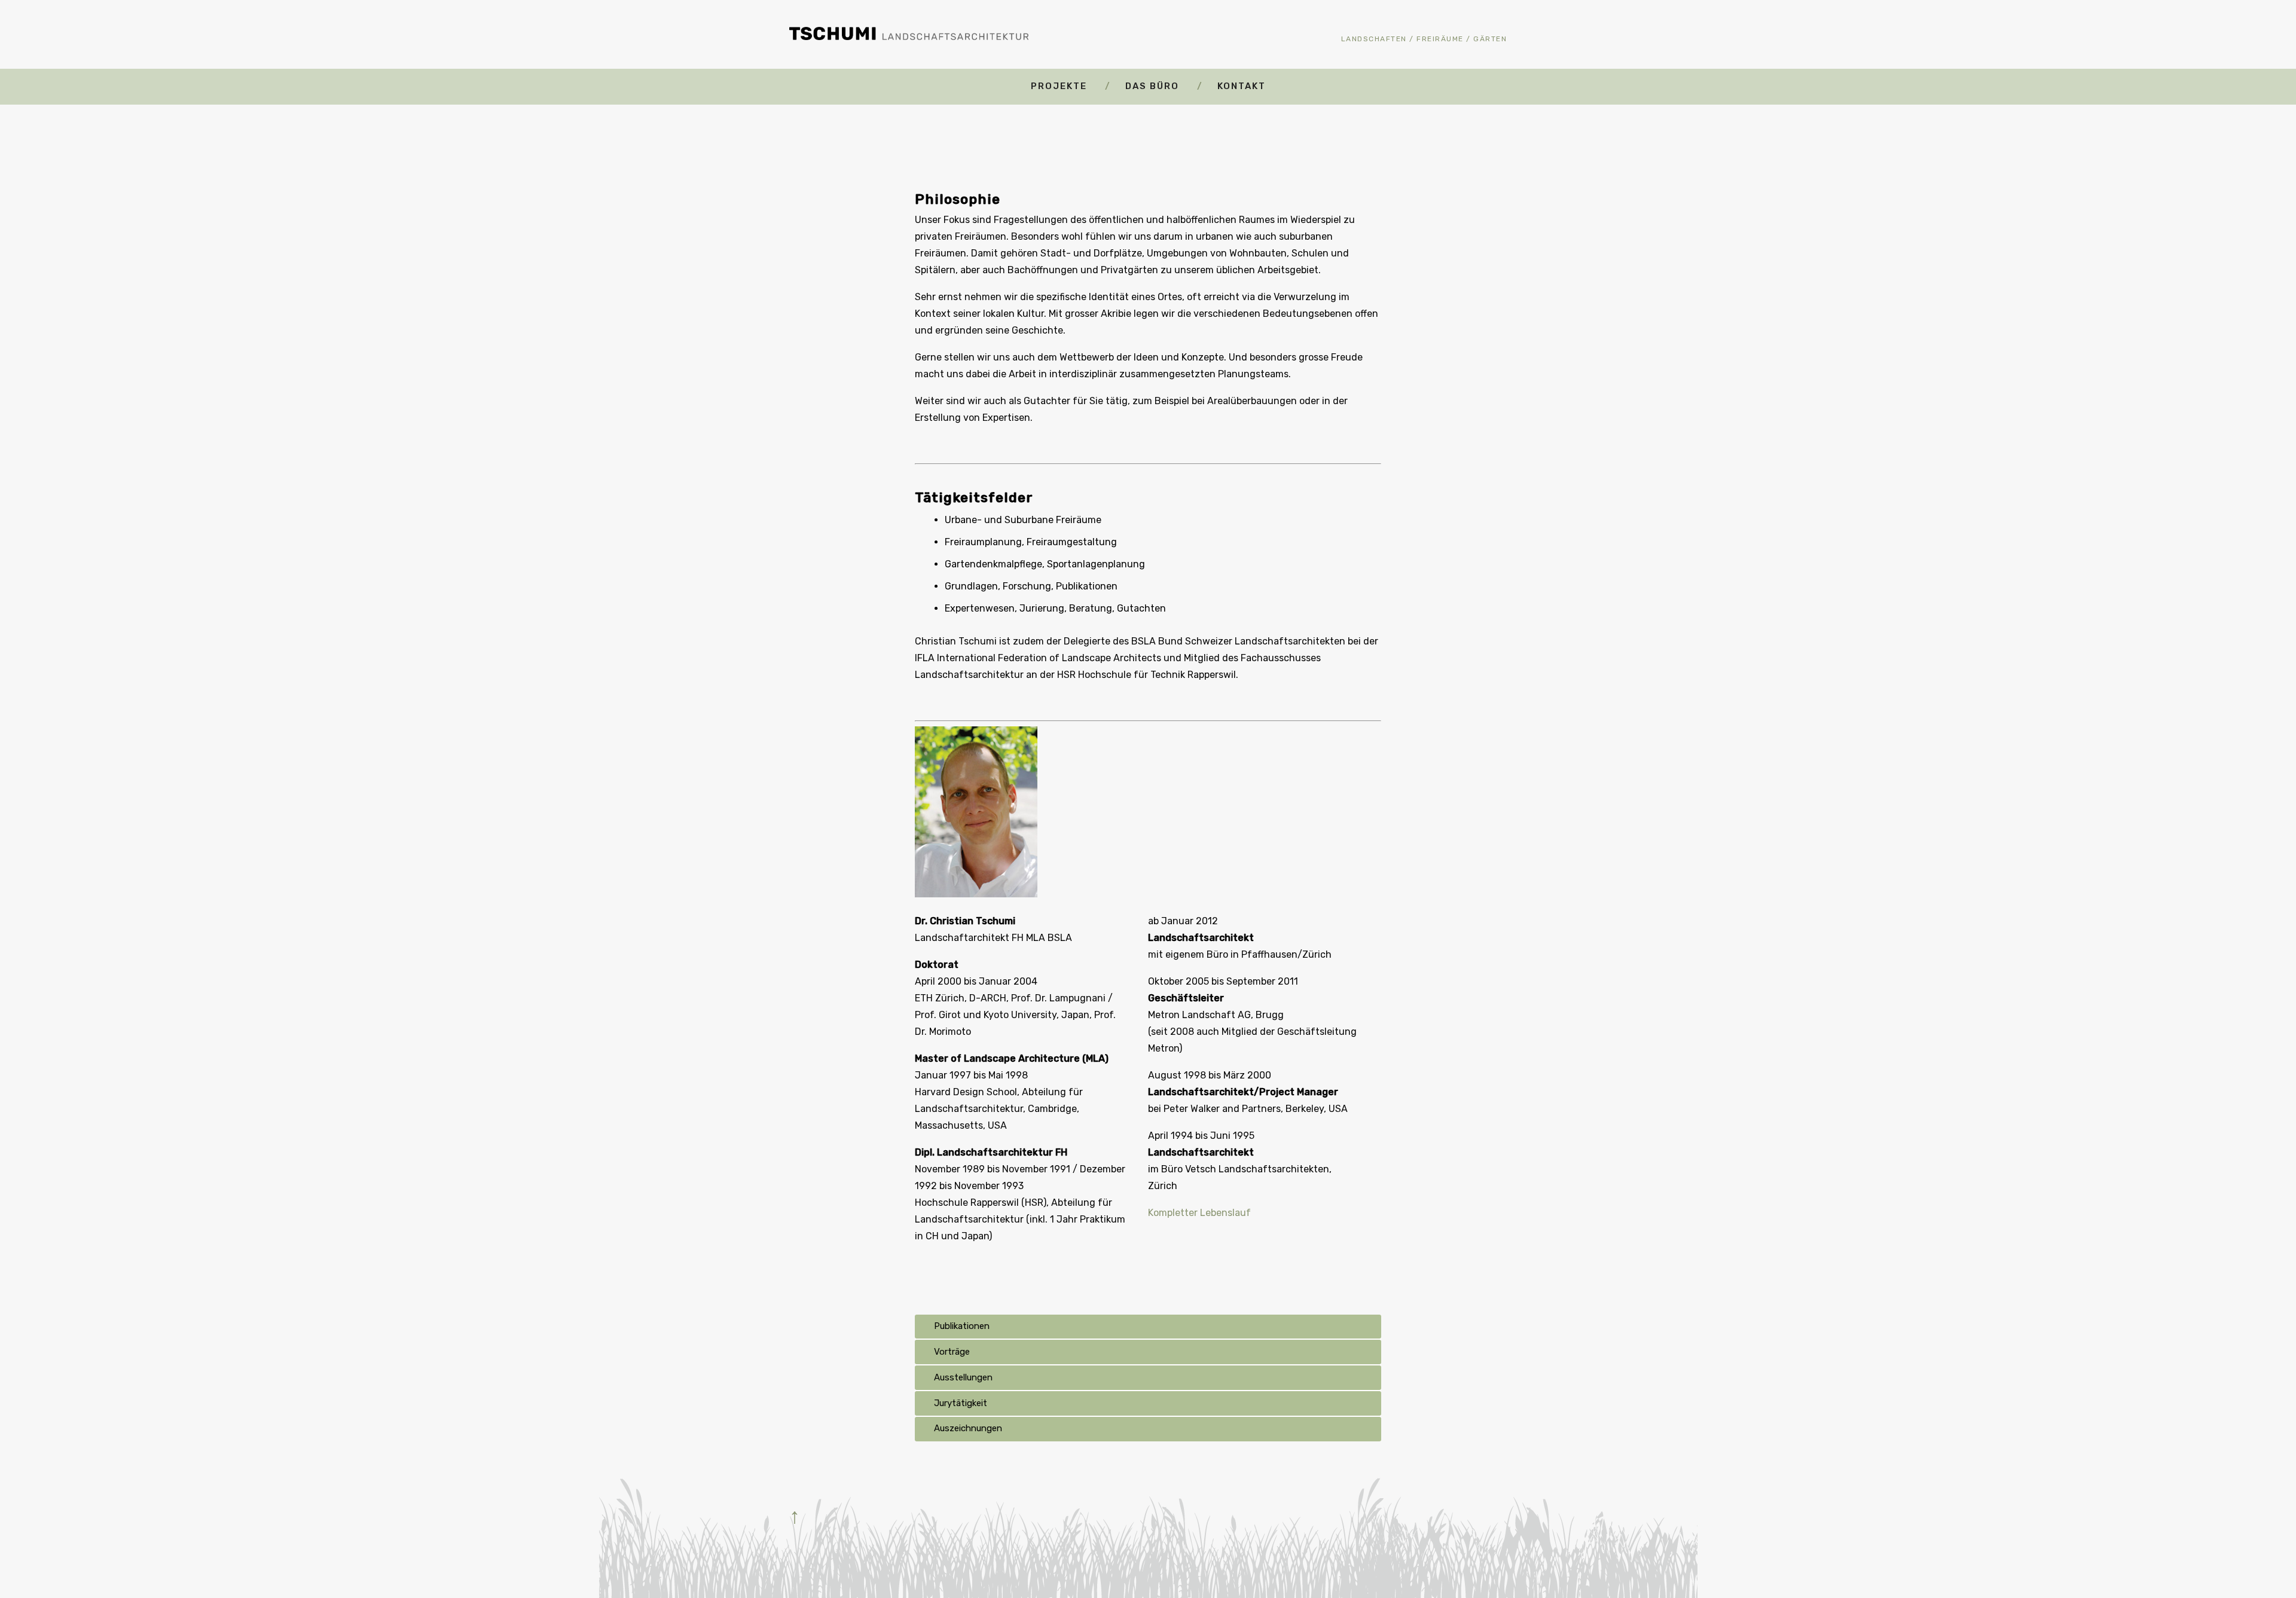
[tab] (1148, 1327)
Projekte (1059, 86)
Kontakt (1242, 86)
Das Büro (1152, 86)
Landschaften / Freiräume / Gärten (1424, 39)
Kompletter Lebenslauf (1199, 1213)
